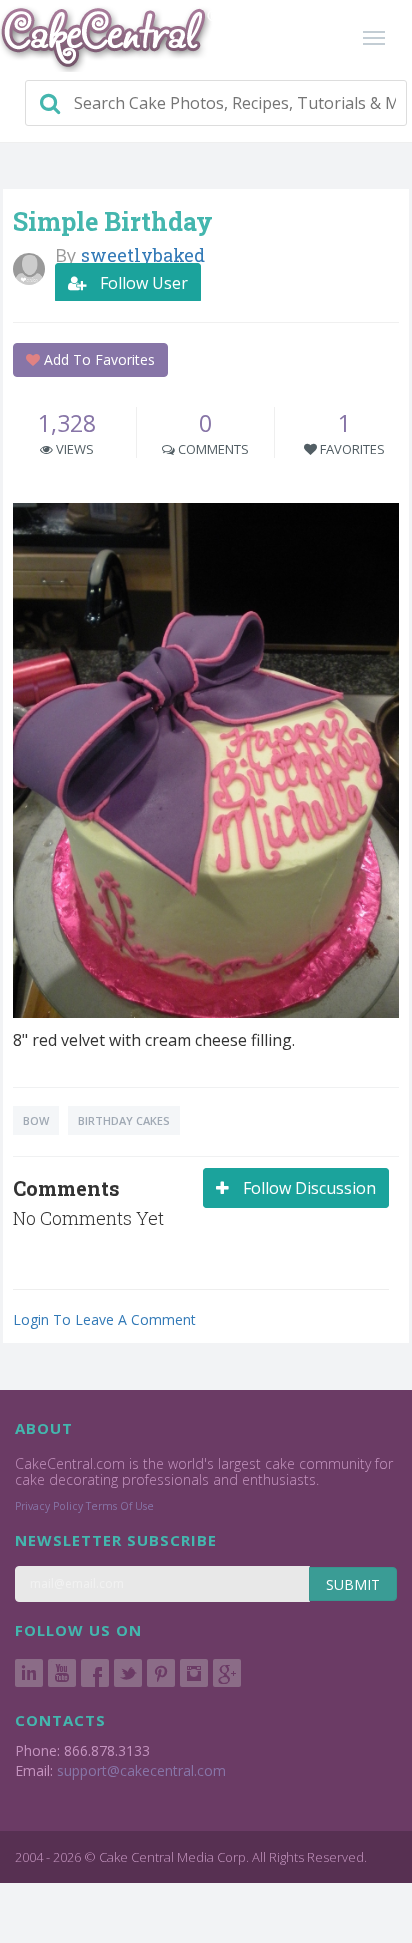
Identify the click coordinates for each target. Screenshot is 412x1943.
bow (36, 1120)
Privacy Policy (49, 1506)
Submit (353, 1584)
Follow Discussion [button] (307, 1188)
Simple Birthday (113, 221)
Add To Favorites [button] (97, 359)
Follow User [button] (142, 283)
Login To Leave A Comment (104, 1319)
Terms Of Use (120, 1506)
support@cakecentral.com (141, 1770)
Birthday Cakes (124, 1120)
